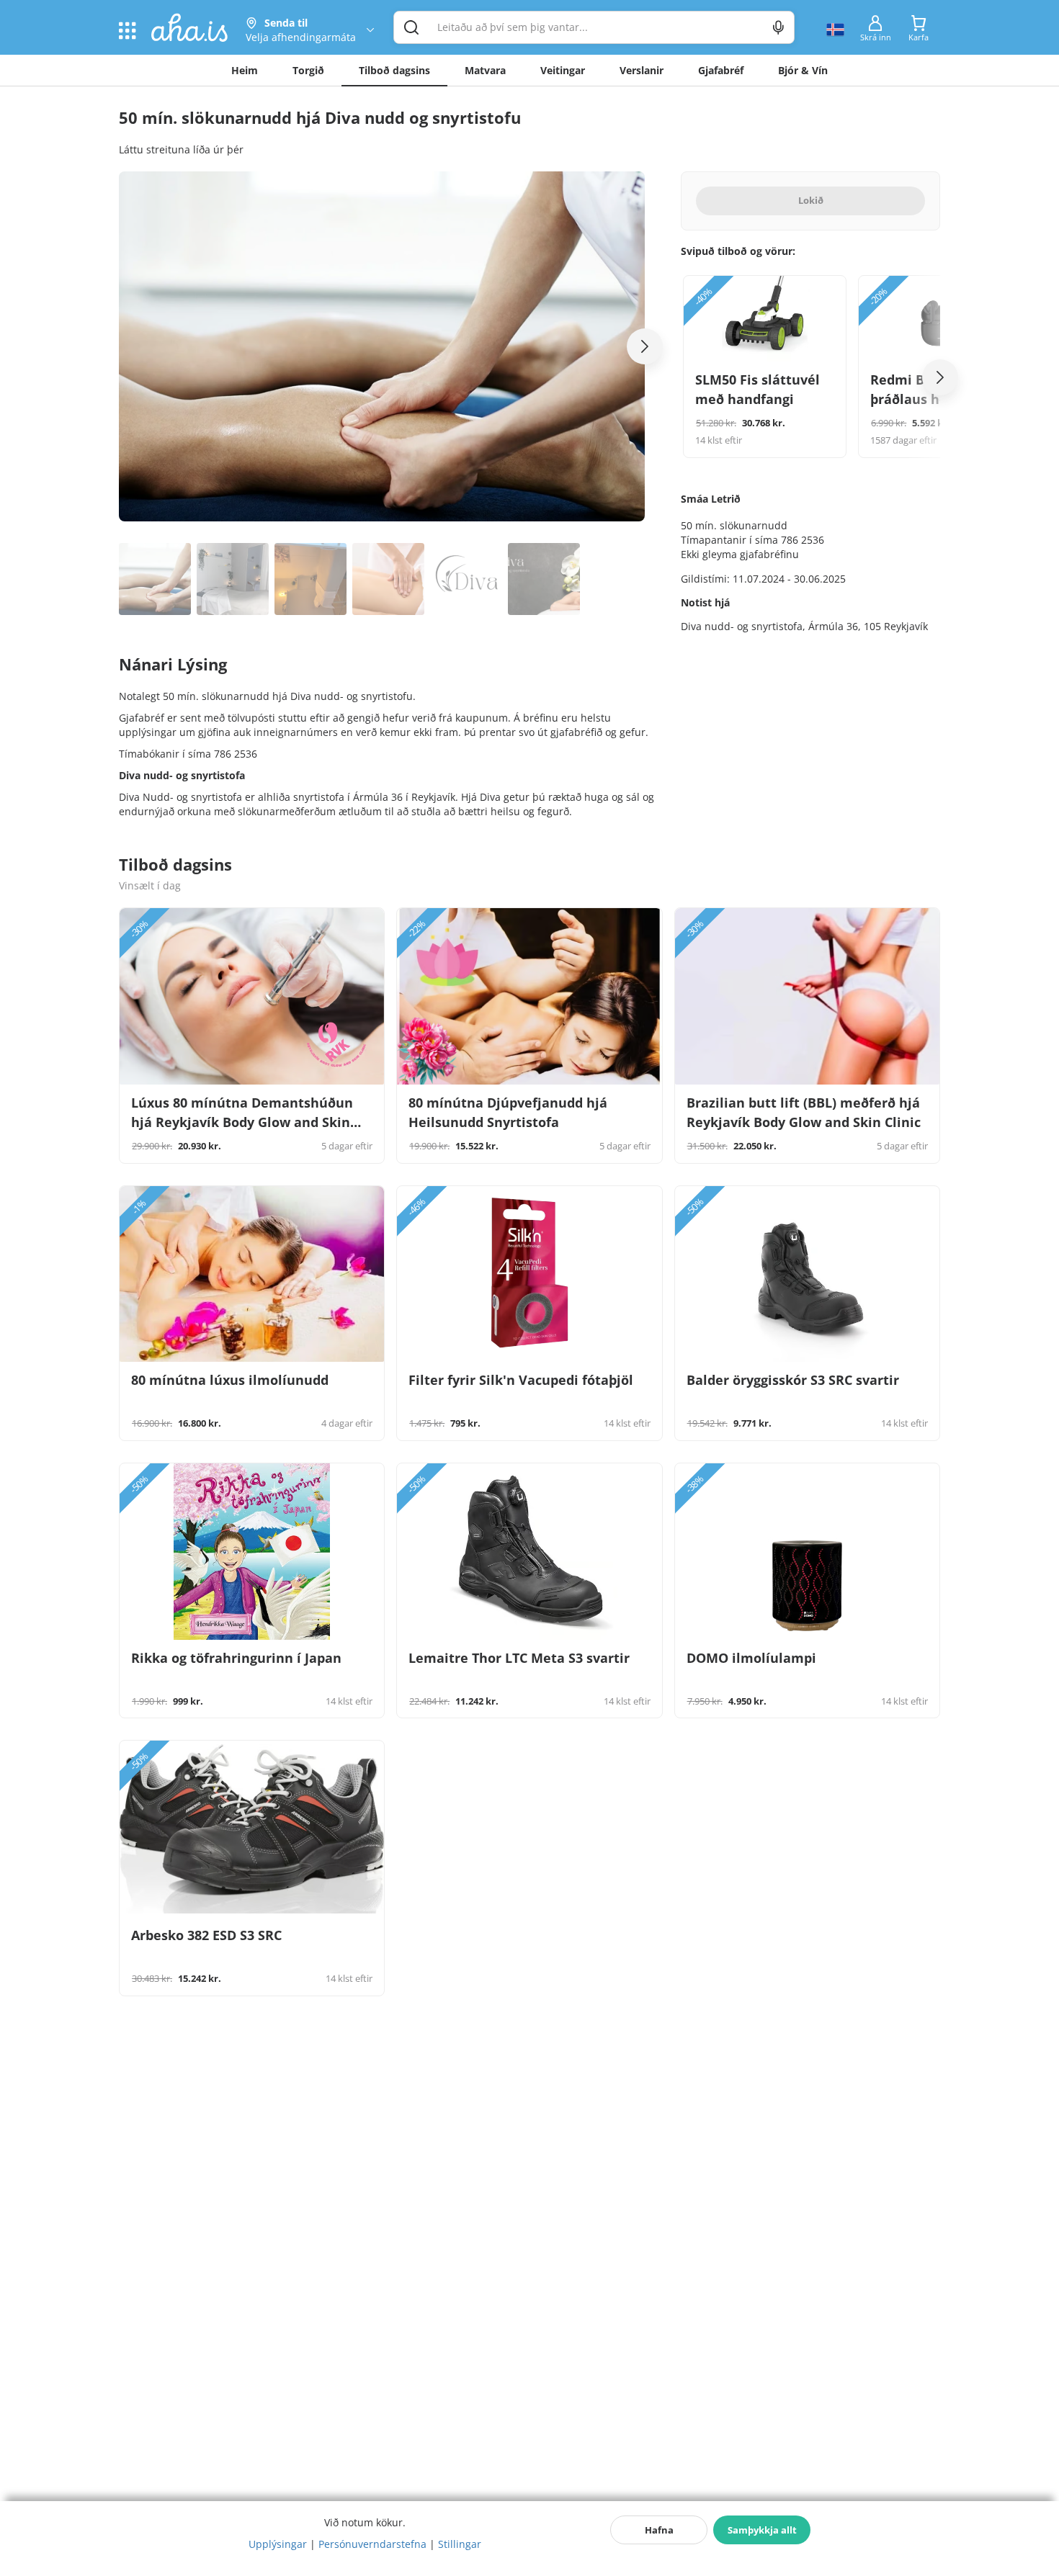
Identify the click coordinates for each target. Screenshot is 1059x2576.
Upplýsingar (278, 2544)
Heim (245, 70)
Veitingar (563, 70)
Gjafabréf (721, 70)
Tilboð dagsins (394, 70)
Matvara (485, 70)
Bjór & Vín (803, 70)
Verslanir (642, 70)
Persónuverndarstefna (372, 2544)
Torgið (308, 70)
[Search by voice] (778, 27)
